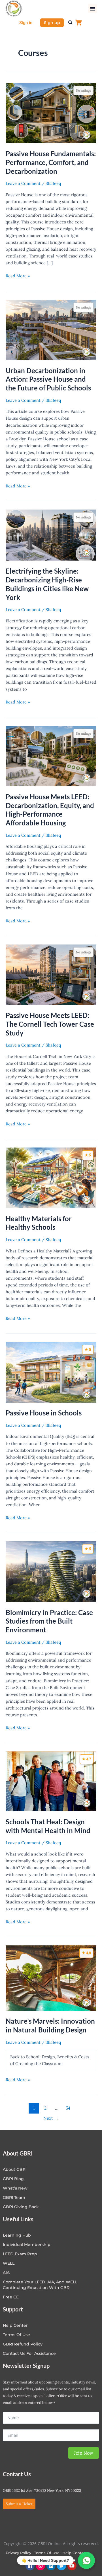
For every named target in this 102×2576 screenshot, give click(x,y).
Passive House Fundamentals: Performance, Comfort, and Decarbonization (51, 162)
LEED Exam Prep (20, 2254)
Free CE (11, 2297)
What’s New (15, 2188)
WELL (9, 2263)
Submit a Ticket (19, 2504)
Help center (15, 2325)
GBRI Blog (13, 2179)
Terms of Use (16, 2335)
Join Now (84, 2453)
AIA (6, 2273)
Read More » (18, 275)
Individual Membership (27, 2245)
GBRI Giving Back (21, 2207)
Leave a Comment (23, 183)
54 (68, 2108)
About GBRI (15, 2169)
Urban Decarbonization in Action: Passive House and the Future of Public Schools (48, 379)
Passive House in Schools (44, 1413)
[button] (93, 9)
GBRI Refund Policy (23, 2344)
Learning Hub (17, 2235)
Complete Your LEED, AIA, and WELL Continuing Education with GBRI (40, 2285)
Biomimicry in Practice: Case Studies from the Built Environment (49, 1621)
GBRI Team (14, 2197)
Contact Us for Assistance (29, 2353)
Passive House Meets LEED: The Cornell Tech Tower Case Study (50, 1024)
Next (51, 2118)
